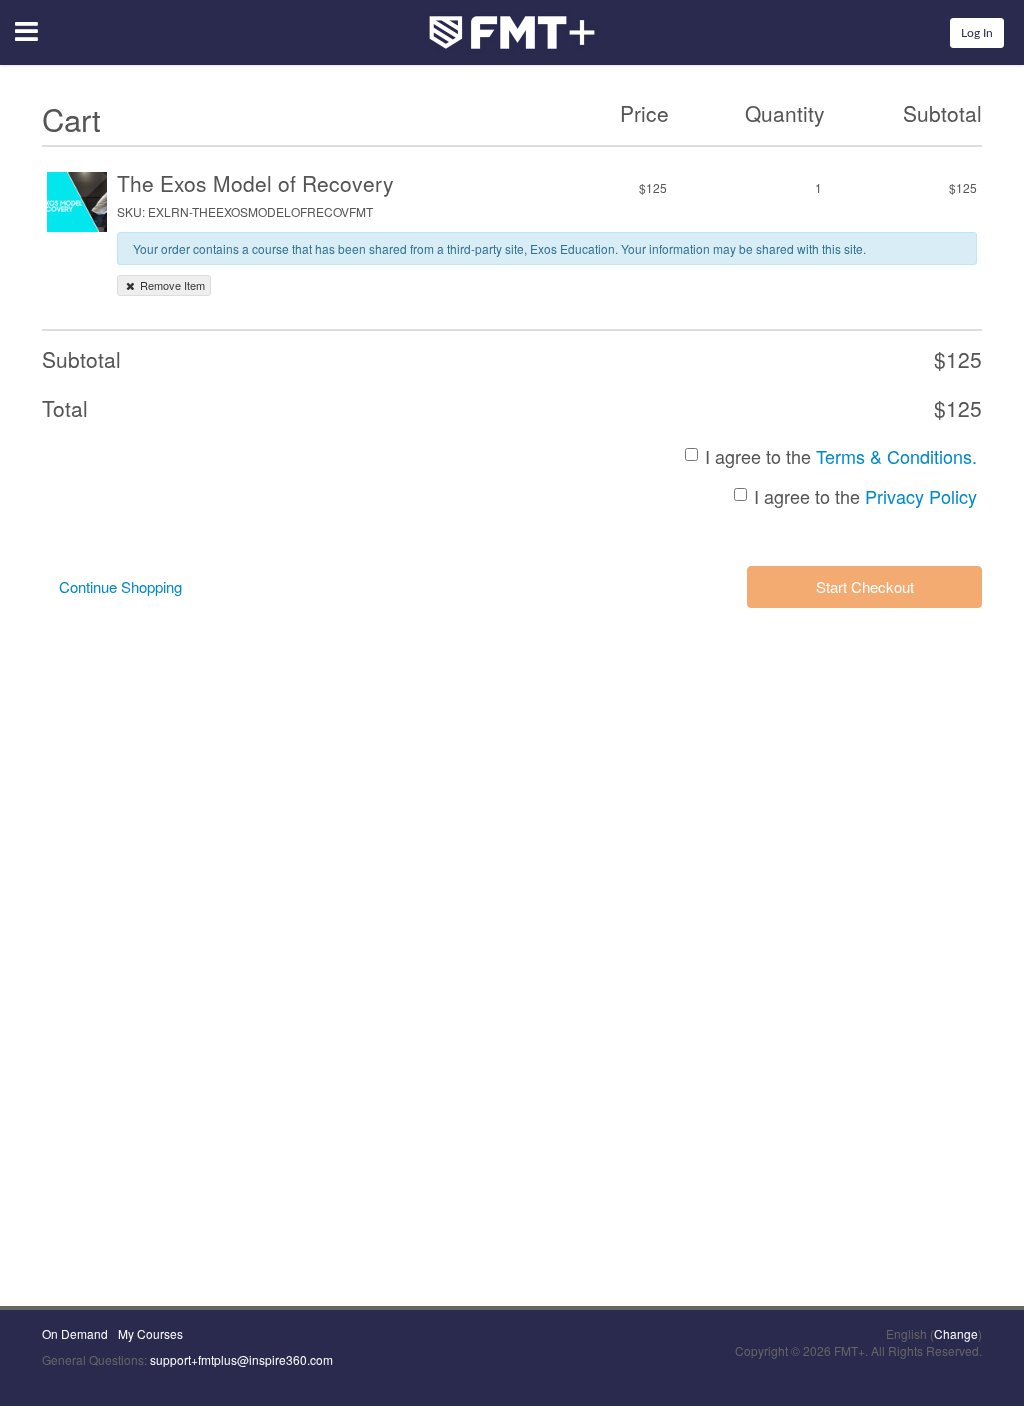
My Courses (150, 1333)
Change (956, 1333)
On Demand (75, 1333)
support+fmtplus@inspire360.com (241, 1359)
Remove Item (171, 285)
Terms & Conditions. (896, 456)
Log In (977, 33)
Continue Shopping (120, 586)
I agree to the (841, 456)
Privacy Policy (921, 496)
